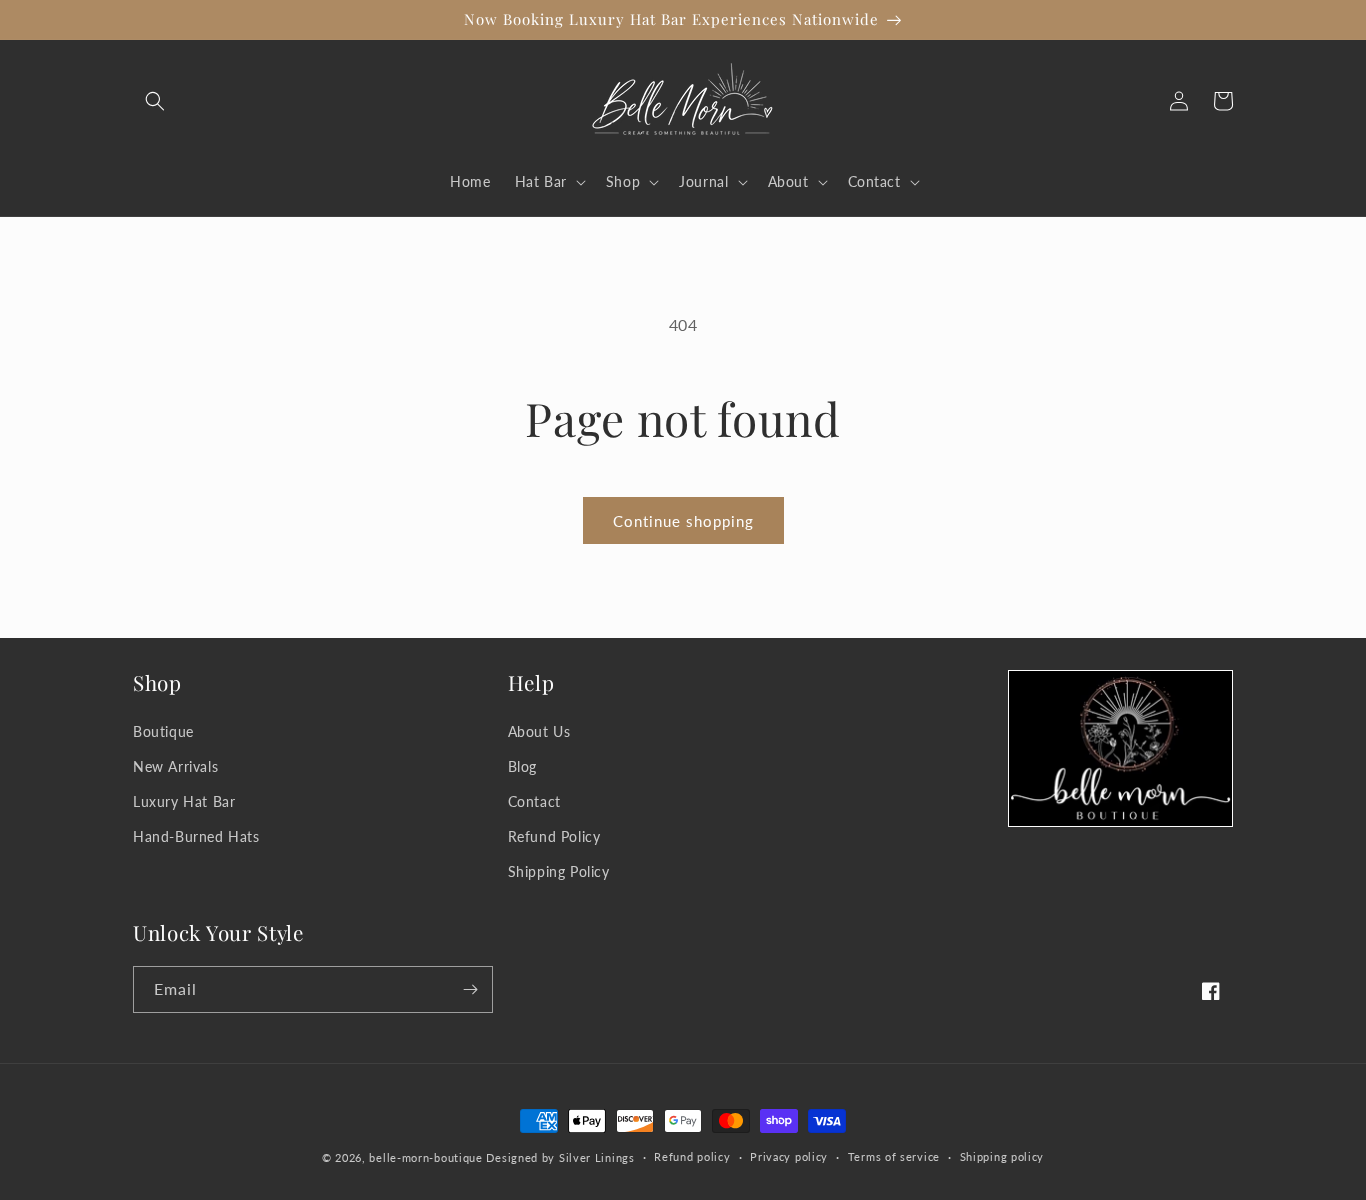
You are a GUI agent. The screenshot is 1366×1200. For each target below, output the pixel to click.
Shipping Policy (559, 871)
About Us (539, 731)
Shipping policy (1002, 1156)
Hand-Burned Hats (196, 836)
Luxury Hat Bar (184, 801)
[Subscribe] (470, 989)
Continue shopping (683, 521)
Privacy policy (789, 1156)
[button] (155, 101)
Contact (534, 801)
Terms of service (894, 1156)
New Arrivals (175, 766)
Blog (522, 766)
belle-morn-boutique (425, 1157)
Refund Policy (554, 836)
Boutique (163, 731)
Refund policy (692, 1156)
